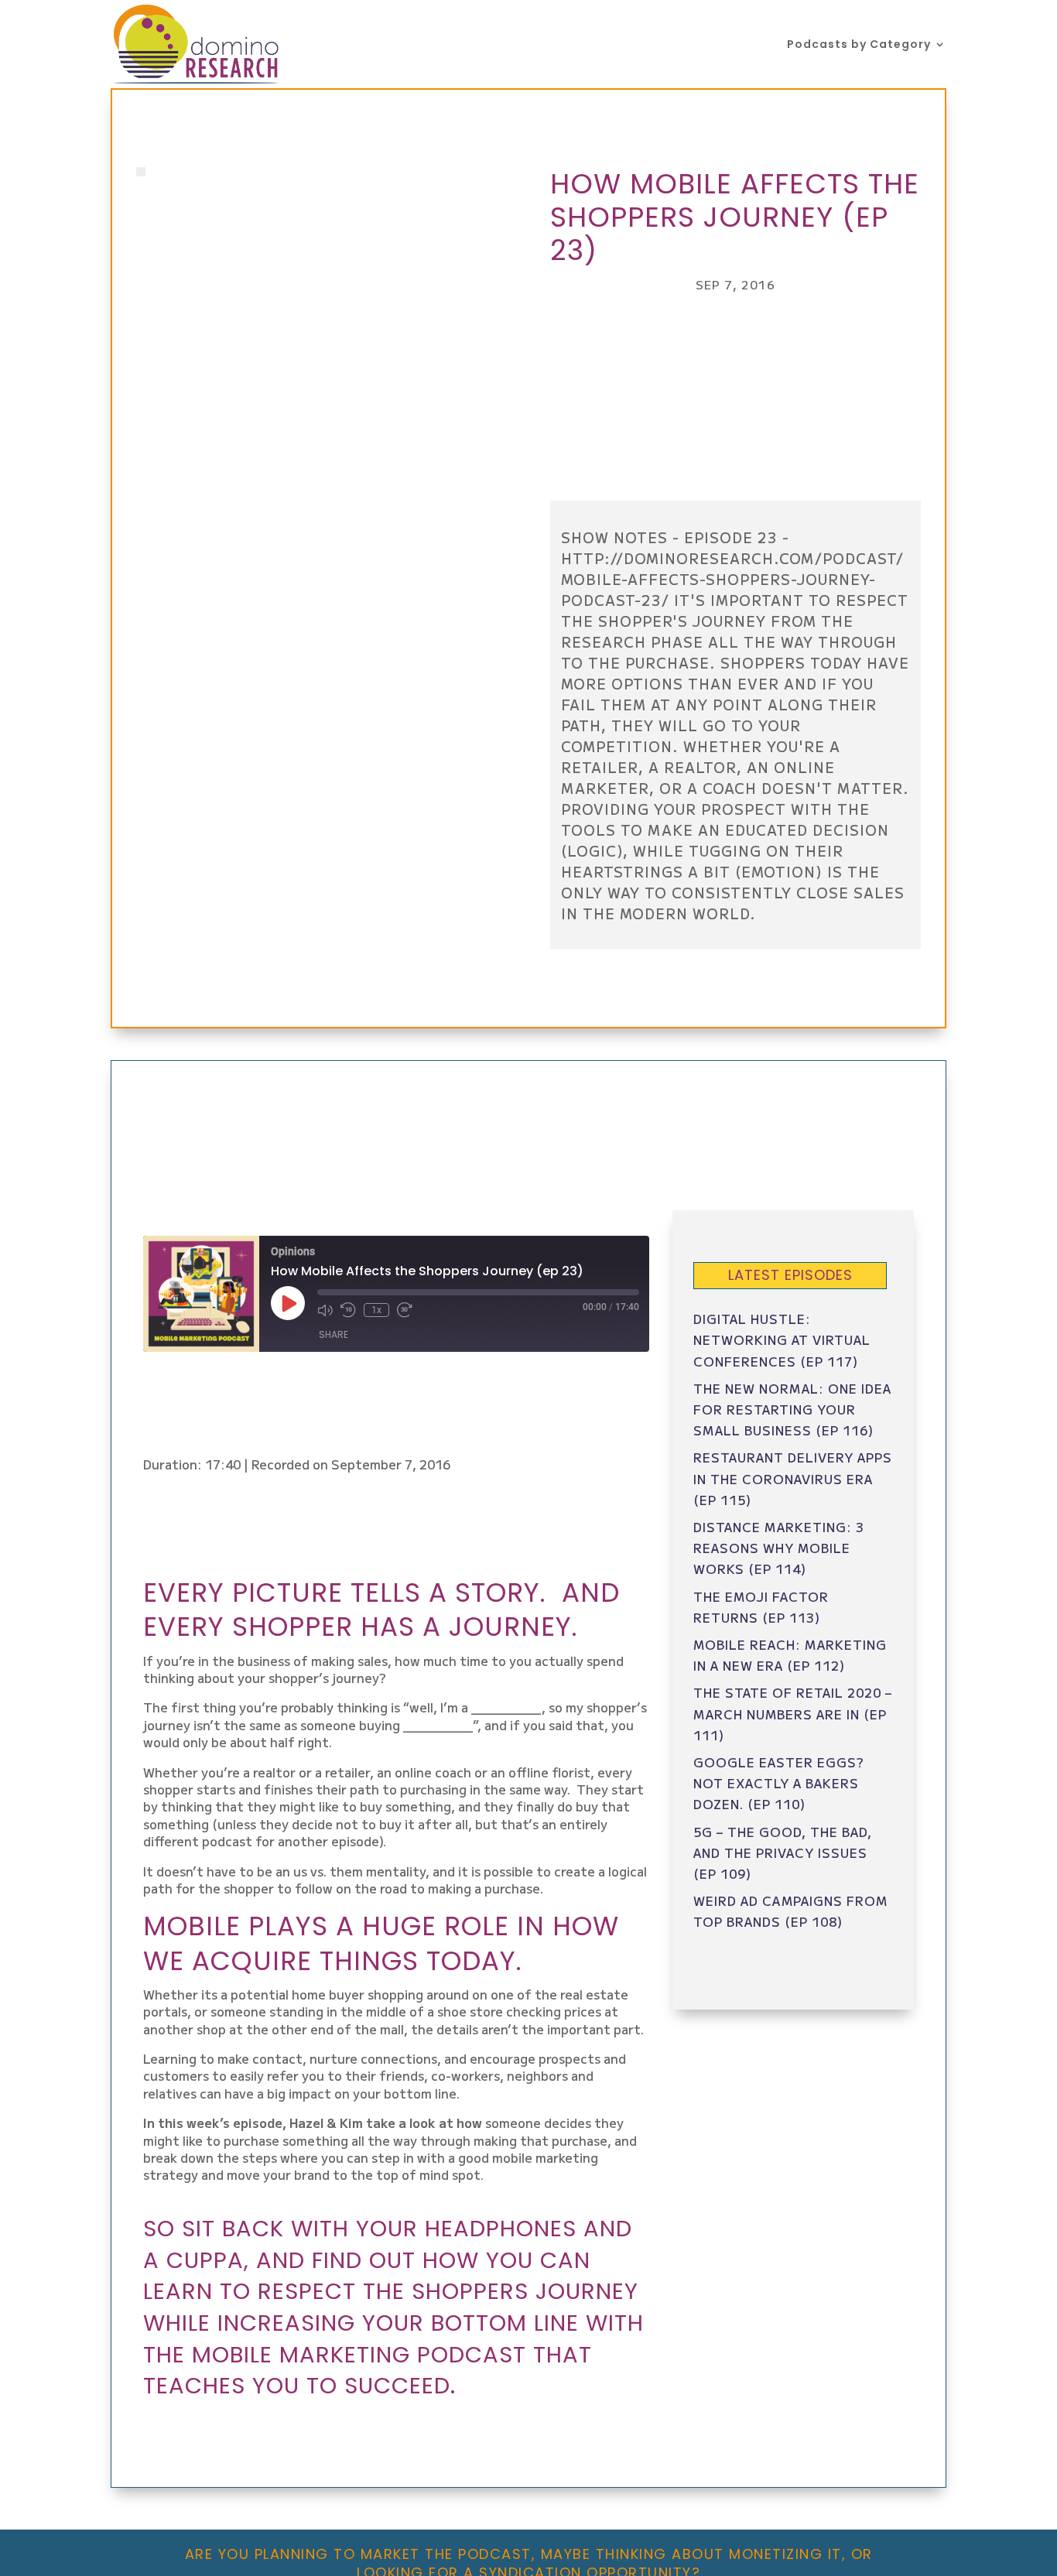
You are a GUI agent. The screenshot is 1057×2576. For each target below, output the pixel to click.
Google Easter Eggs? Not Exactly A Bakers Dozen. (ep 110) (779, 1783)
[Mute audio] (325, 1310)
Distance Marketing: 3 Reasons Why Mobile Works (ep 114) (779, 1548)
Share (334, 1334)
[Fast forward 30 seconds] (405, 1310)
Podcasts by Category (859, 45)
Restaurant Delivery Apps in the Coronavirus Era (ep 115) (793, 1478)
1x (376, 1310)
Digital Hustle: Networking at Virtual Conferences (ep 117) (782, 1339)
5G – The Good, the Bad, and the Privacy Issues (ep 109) (783, 1852)
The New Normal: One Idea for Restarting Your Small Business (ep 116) (792, 1409)
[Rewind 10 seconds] (348, 1310)
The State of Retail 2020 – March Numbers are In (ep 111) (793, 1713)
